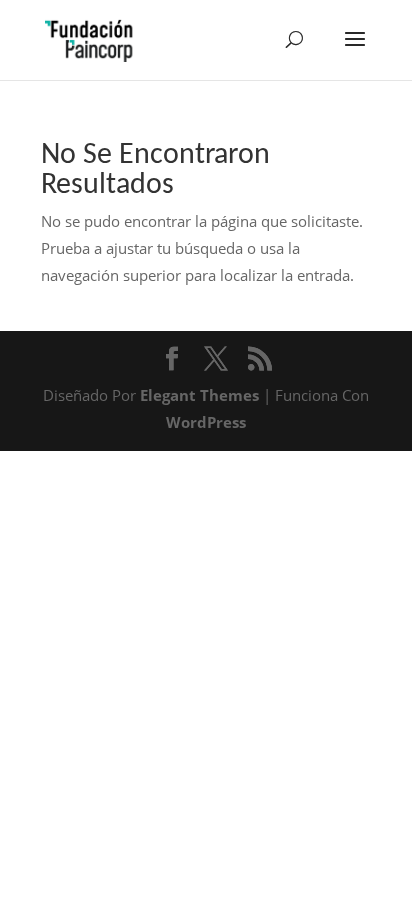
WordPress (206, 422)
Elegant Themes (199, 395)
